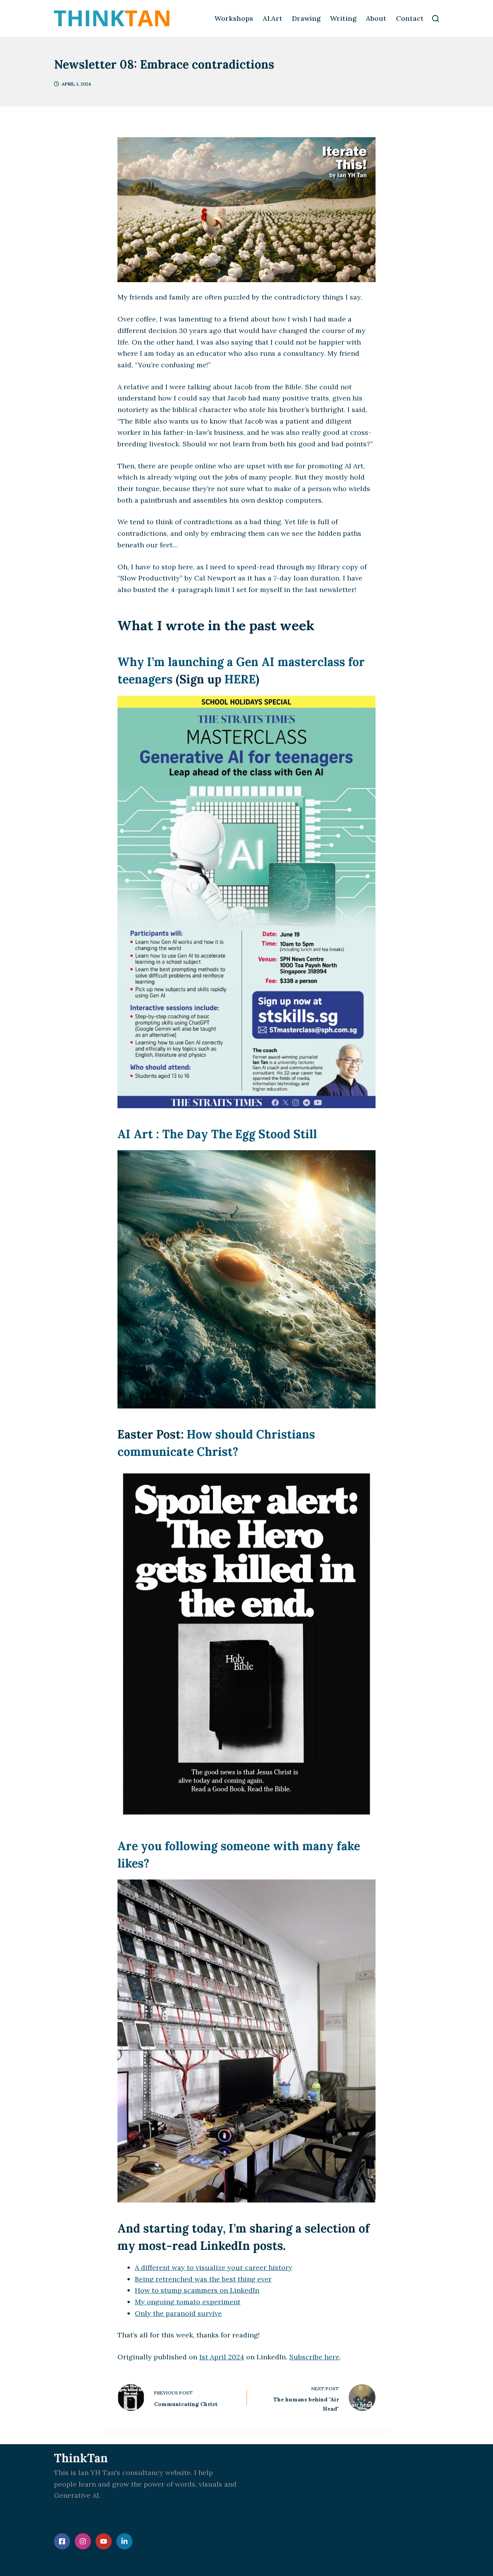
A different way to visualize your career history (214, 2267)
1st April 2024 (222, 2357)
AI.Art (272, 18)
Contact (410, 18)
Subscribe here (314, 2357)
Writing (343, 18)
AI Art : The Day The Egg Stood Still (217, 1134)
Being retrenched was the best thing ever (203, 2279)
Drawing (306, 18)
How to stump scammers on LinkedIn (197, 2290)
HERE (240, 679)
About (376, 18)
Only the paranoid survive (178, 2313)
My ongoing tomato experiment (188, 2302)
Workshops (234, 18)
